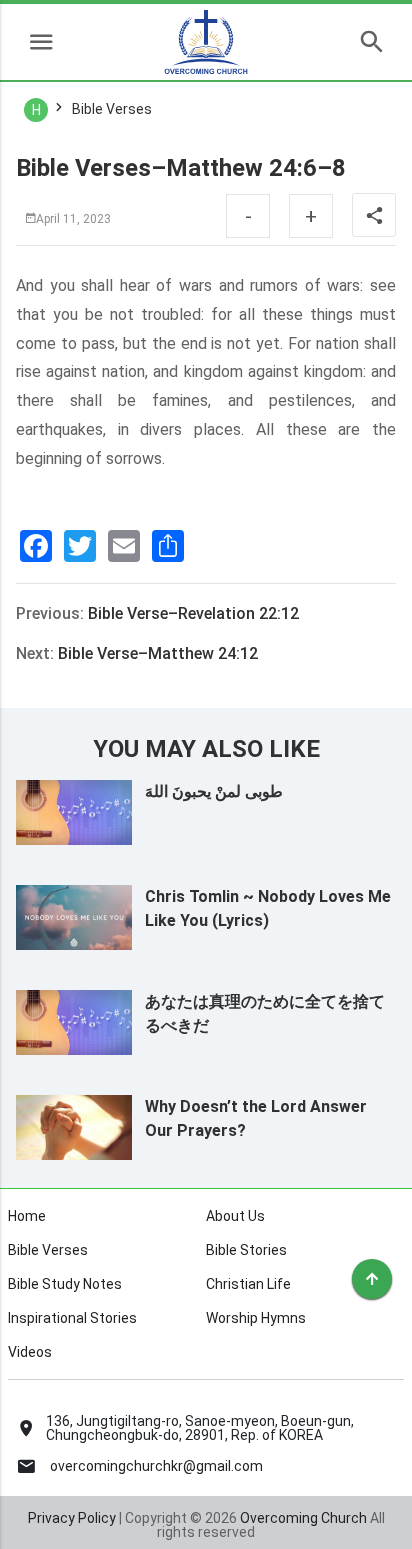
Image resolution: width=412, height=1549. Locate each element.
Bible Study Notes (65, 1284)
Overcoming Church (303, 1518)
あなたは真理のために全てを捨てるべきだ (265, 1013)
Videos (30, 1352)
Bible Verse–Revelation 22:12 (193, 613)
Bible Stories (246, 1250)
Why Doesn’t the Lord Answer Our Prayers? (256, 1118)
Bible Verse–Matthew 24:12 (158, 653)
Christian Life (248, 1284)
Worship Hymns (256, 1318)
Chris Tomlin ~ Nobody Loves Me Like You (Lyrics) (268, 908)
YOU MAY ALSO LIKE (206, 749)
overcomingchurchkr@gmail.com (156, 1466)
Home (27, 1216)
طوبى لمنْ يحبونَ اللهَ (214, 791)
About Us (235, 1216)
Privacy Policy (72, 1518)
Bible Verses (48, 1250)
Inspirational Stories (72, 1318)
